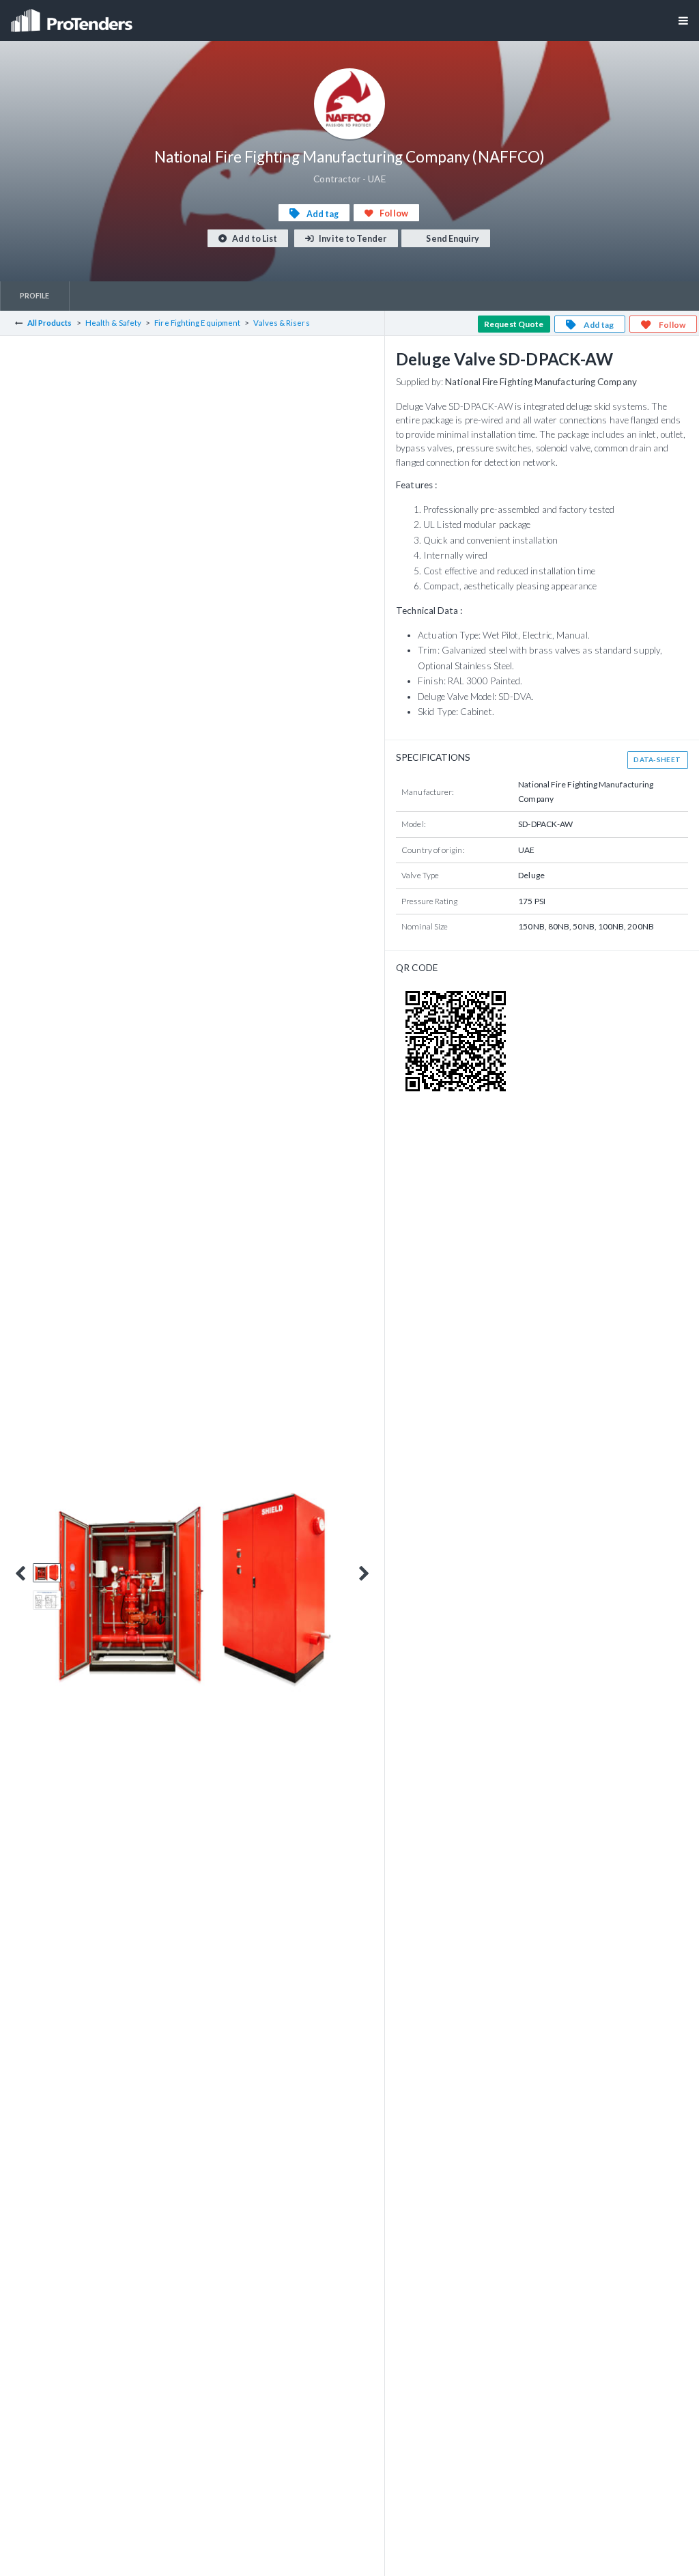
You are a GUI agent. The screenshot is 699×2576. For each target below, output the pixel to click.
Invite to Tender (352, 239)
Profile (35, 295)
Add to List (254, 239)
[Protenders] (73, 16)
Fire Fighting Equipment (197, 323)
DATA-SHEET (657, 759)
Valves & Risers (281, 323)
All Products (50, 323)
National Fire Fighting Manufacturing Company (541, 382)
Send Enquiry (452, 239)
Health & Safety (113, 323)
